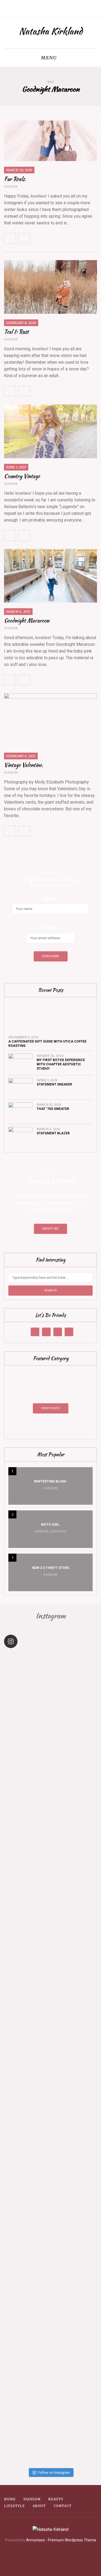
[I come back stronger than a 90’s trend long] (50, 2309)
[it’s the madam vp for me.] (50, 2208)
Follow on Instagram (54, 2473)
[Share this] (36, 238)
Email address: (51, 928)
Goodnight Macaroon (27, 620)
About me (50, 1229)
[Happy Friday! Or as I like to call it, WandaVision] (50, 1705)
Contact (63, 2506)
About (39, 2506)
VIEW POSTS (51, 1408)
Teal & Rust (16, 332)
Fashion (11, 187)
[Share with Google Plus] (60, 238)
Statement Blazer (53, 1133)
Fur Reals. (15, 179)
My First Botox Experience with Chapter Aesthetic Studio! (61, 1064)
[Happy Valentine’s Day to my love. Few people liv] (50, 2007)
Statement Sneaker (54, 1084)
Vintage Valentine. (24, 765)
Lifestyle (58, 1531)
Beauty (56, 2499)
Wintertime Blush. (51, 1481)
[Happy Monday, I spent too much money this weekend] (50, 2410)
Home (10, 2499)
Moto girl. (51, 1525)
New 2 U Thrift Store (51, 1568)
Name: (51, 899)
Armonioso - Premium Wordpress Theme (61, 2540)
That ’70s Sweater (53, 1109)
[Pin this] (71, 238)
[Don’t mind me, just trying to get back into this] (50, 1906)
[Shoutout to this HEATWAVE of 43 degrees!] (50, 1806)
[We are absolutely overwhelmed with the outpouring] (50, 2108)
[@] (19, 1641)
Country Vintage (22, 476)
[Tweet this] (48, 238)
